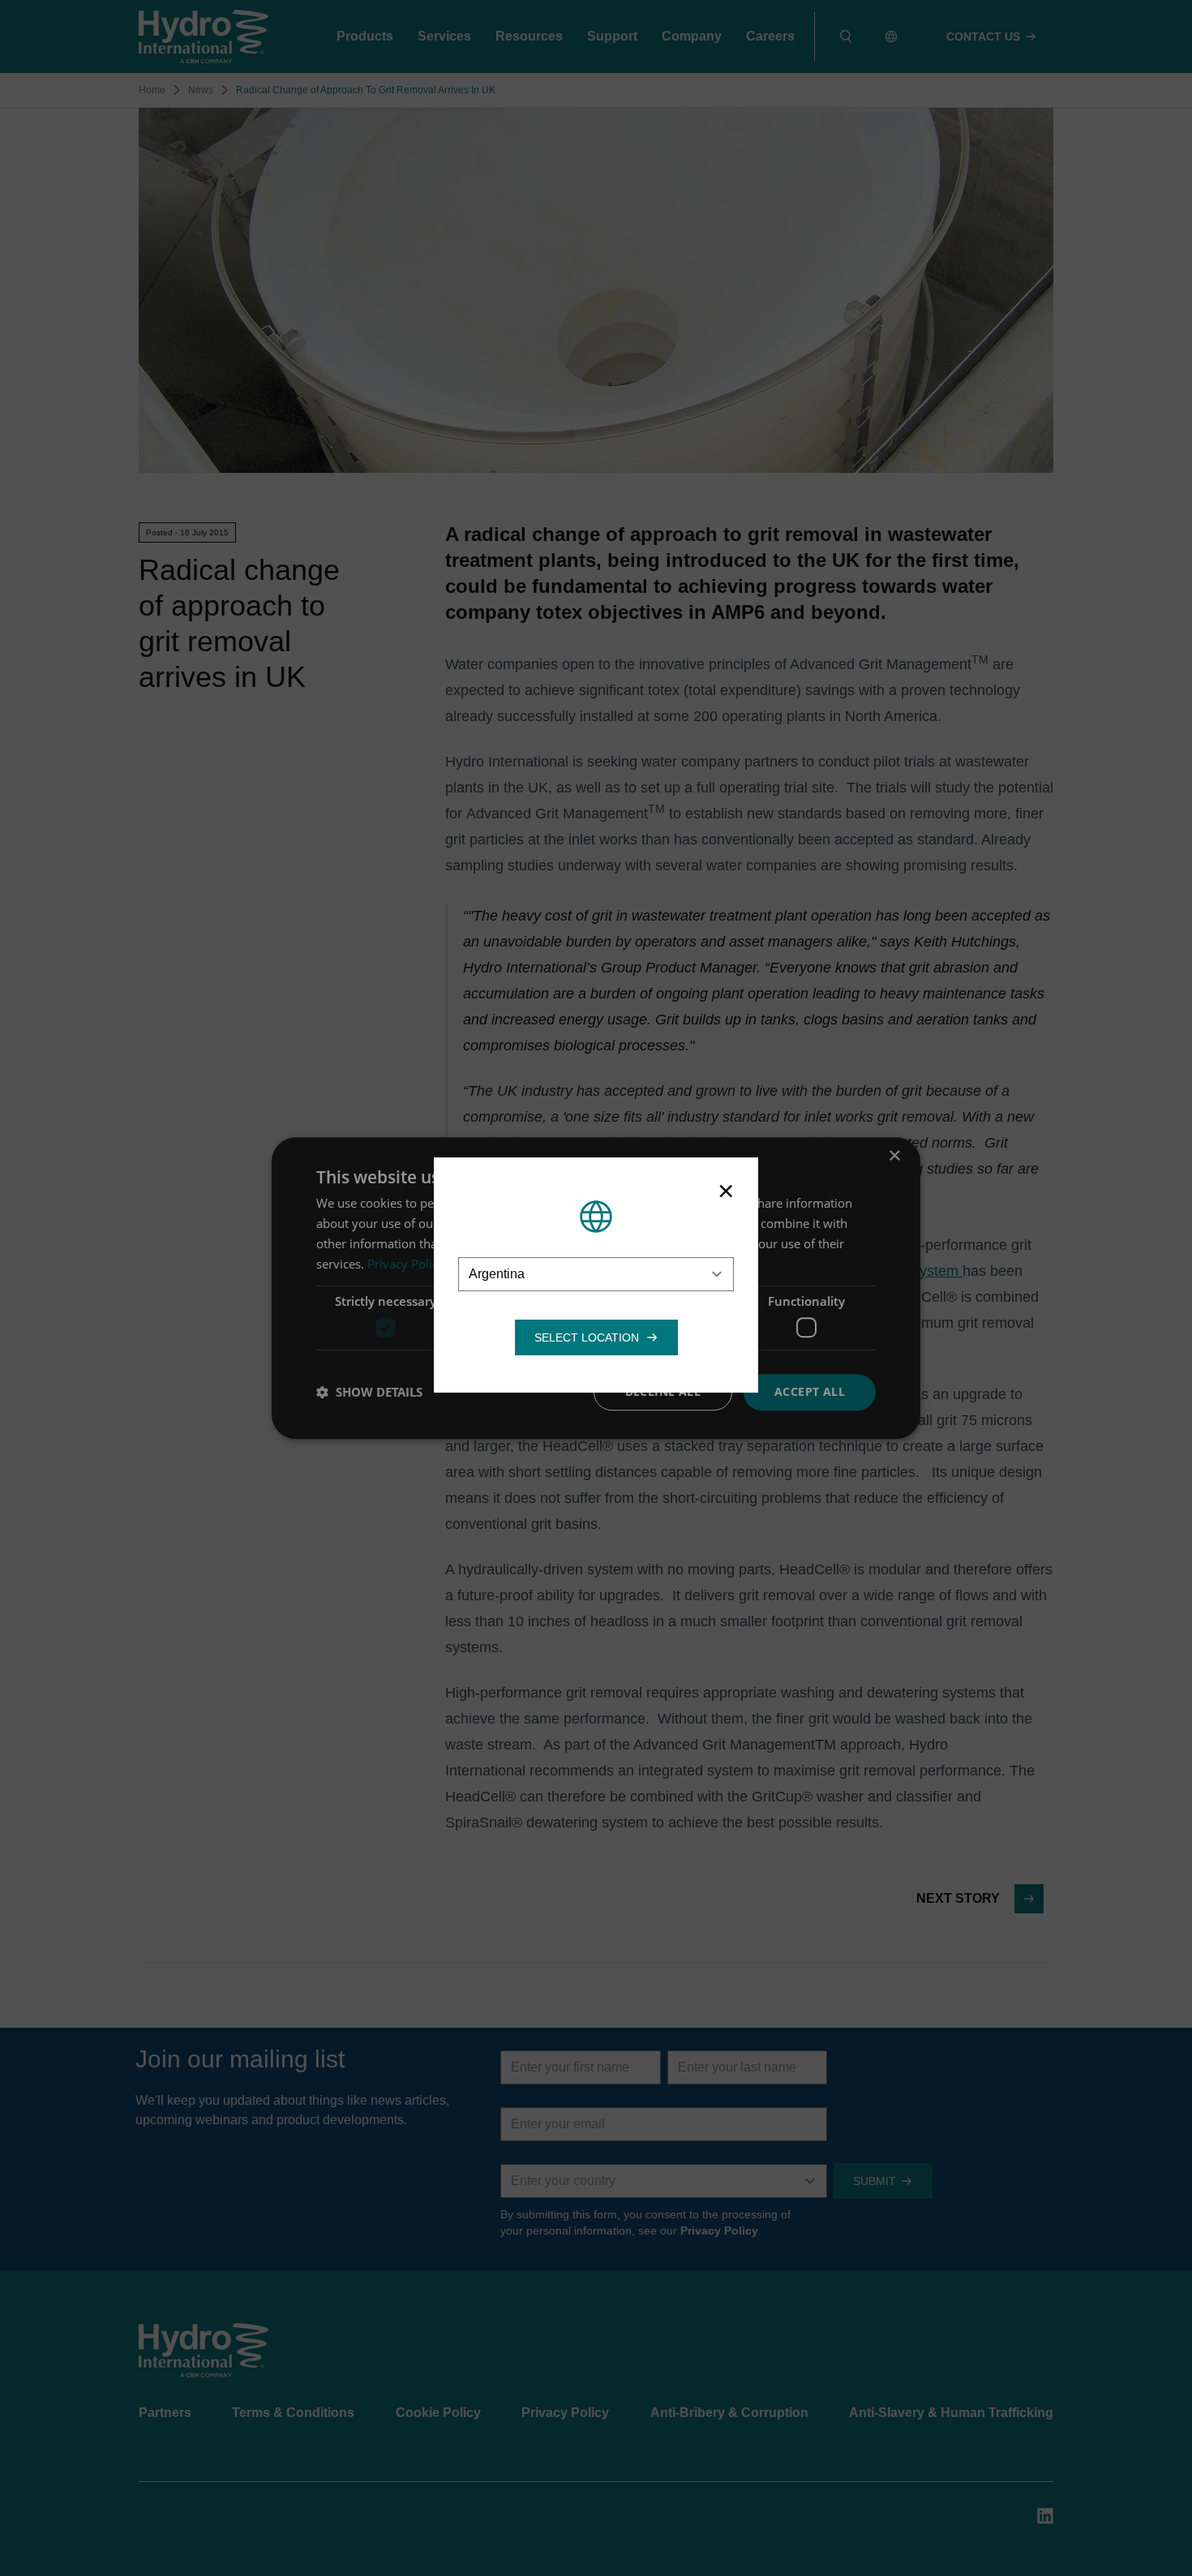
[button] (587, 1337)
